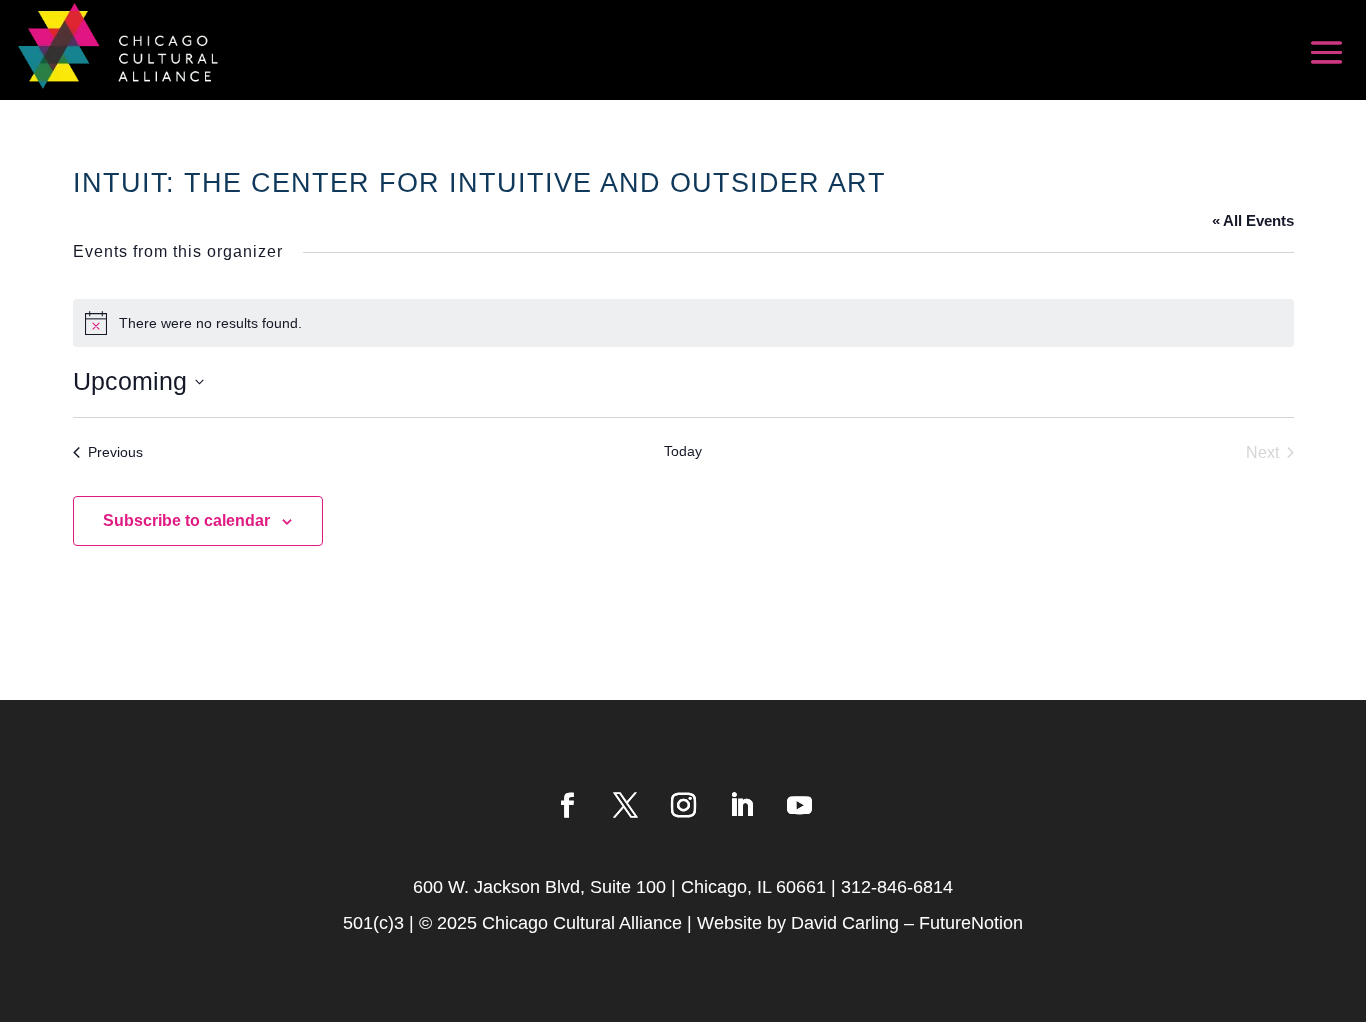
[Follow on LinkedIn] (741, 806)
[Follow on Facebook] (567, 806)
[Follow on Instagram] (683, 806)
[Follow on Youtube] (799, 806)
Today (683, 451)
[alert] (683, 323)
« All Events (1253, 220)
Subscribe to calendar (186, 520)
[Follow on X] (625, 806)
